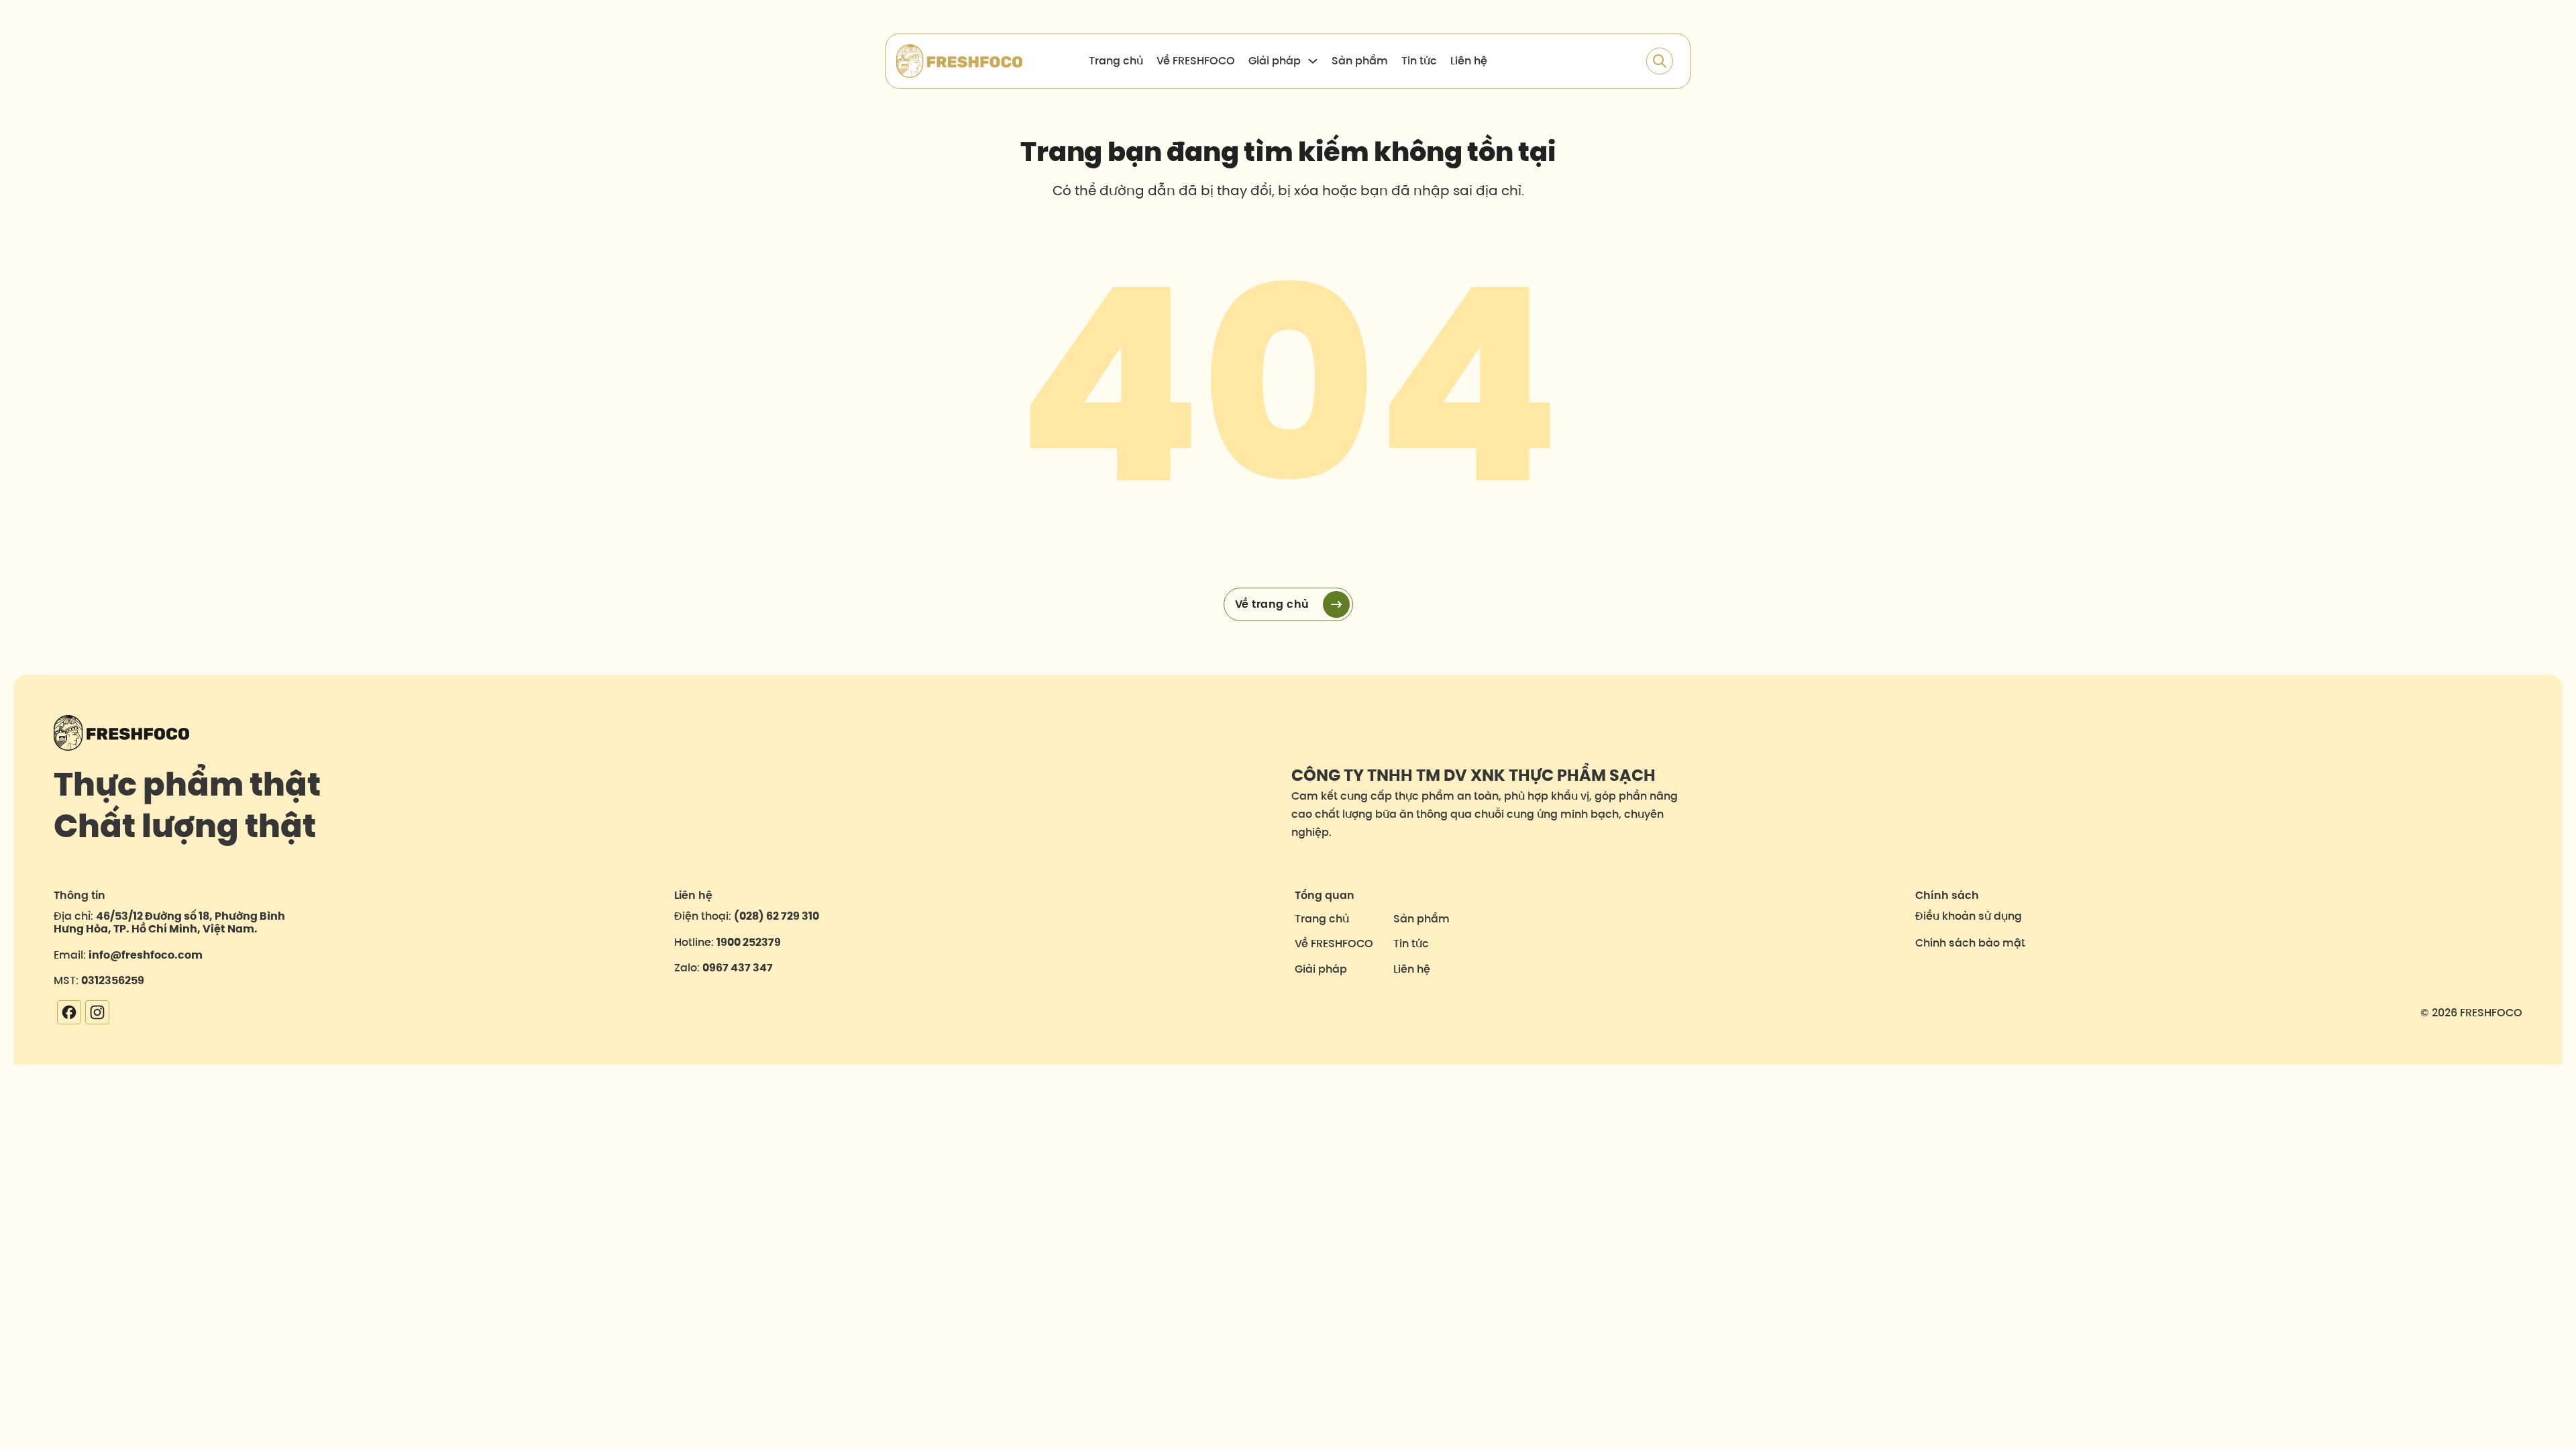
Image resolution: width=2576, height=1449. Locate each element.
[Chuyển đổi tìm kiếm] (1660, 61)
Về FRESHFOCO (1196, 61)
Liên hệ (1469, 61)
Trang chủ (1116, 61)
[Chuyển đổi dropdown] (1313, 61)
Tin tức (1419, 61)
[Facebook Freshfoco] (67, 1012)
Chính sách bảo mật (1970, 943)
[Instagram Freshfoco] (96, 1012)
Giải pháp (1321, 969)
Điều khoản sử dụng (1969, 916)
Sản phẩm (1360, 61)
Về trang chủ (1272, 604)
